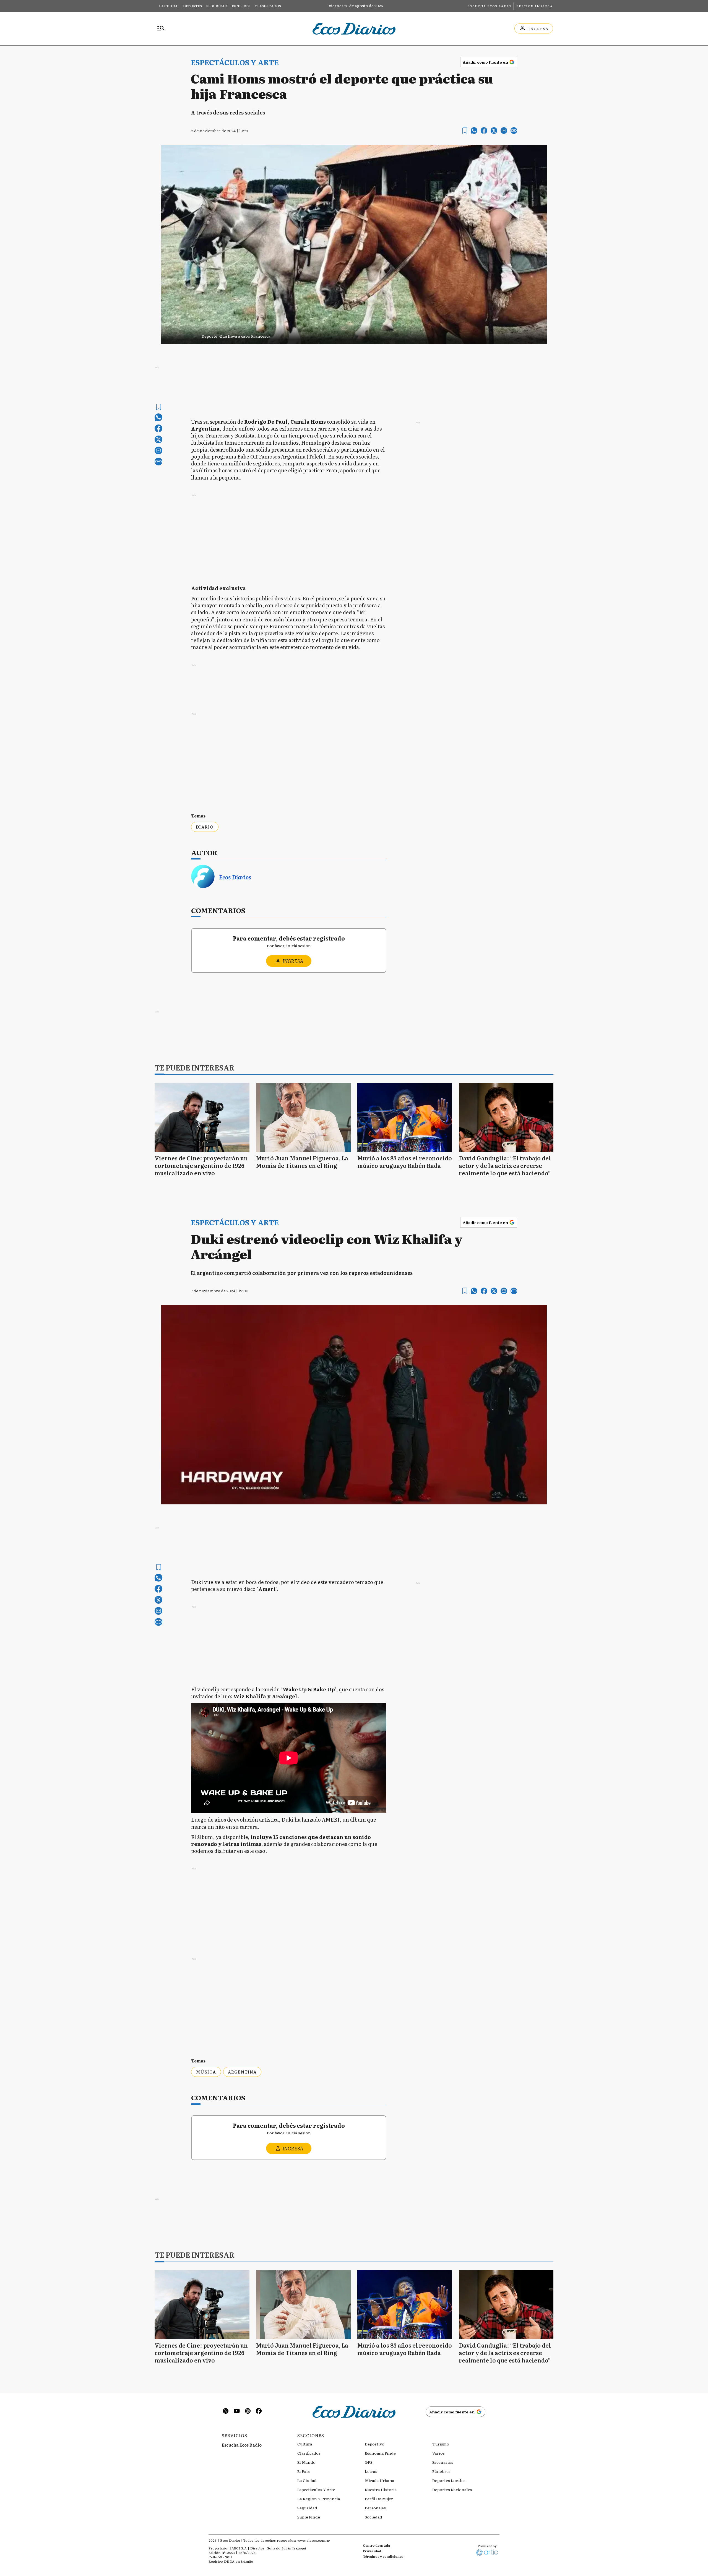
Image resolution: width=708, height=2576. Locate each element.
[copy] (514, 131)
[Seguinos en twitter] (226, 2412)
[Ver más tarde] (465, 131)
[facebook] (484, 131)
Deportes (192, 6)
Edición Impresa (535, 6)
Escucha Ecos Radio (489, 6)
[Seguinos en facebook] (259, 2412)
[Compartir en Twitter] (494, 131)
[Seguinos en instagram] (248, 2412)
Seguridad (217, 6)
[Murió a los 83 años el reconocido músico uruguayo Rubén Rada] (405, 1118)
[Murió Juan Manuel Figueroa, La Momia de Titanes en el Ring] (304, 1118)
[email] (504, 131)
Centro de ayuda (376, 2545)
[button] (354, 334)
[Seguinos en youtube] (237, 2412)
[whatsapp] (474, 131)
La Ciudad (169, 6)
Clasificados (268, 6)
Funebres (241, 6)
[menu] (161, 28)
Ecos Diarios (235, 877)
